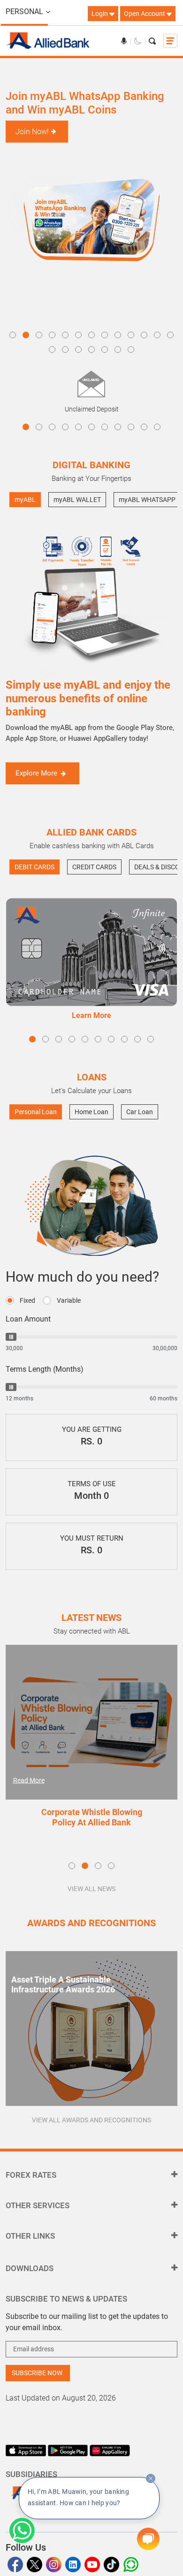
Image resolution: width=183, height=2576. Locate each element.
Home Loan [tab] (91, 1112)
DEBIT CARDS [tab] (34, 867)
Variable (69, 1300)
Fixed (27, 1300)
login (100, 14)
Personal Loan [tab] (36, 1112)
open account (145, 14)
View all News (91, 1889)
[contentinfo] (151, 2478)
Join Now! (32, 132)
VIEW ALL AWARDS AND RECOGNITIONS (91, 2120)
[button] (13, 335)
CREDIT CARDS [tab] (94, 867)
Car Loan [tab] (140, 1112)
